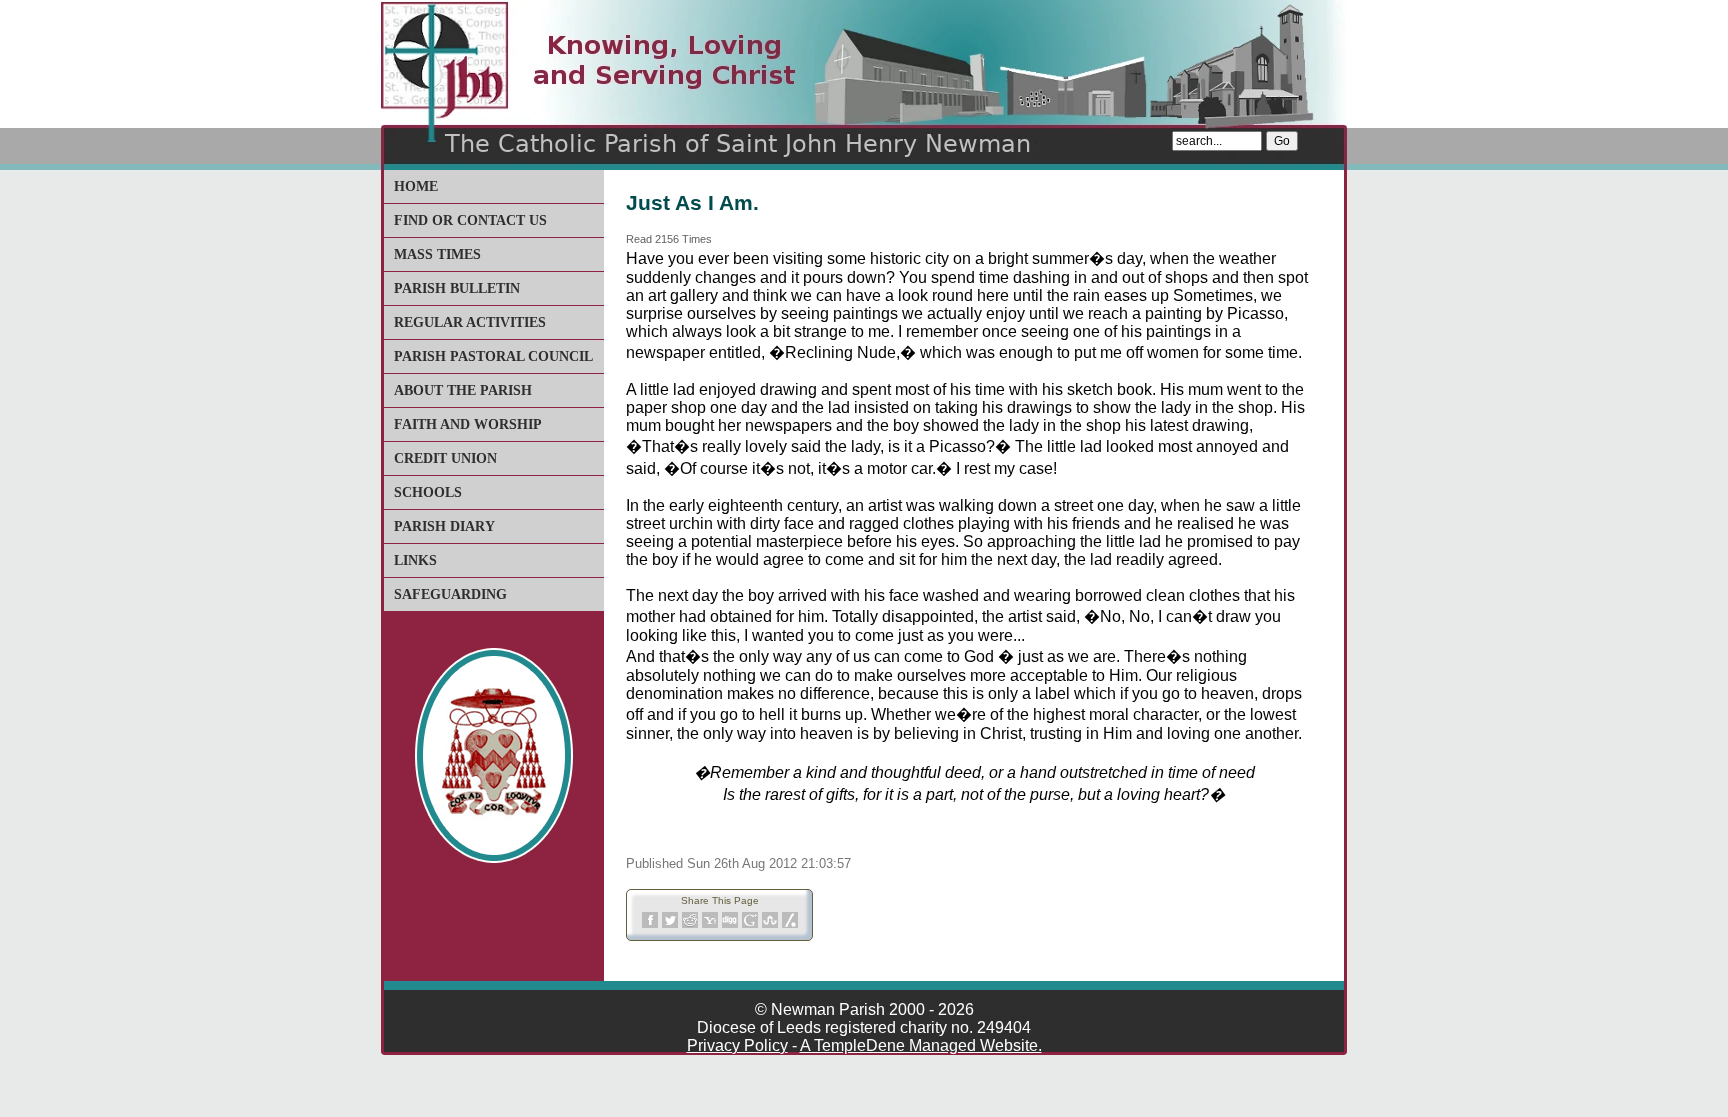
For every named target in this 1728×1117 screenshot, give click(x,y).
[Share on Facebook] (650, 924)
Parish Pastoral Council (493, 356)
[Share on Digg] (730, 924)
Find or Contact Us (470, 220)
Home (416, 186)
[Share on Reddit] (690, 924)
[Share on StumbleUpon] (770, 924)
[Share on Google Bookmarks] (750, 924)
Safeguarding (450, 594)
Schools (428, 492)
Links (415, 560)
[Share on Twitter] (670, 924)
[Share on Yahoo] (710, 924)
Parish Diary (444, 526)
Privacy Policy (737, 1045)
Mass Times (437, 254)
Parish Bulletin (457, 288)
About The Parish (463, 390)
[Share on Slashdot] (790, 924)
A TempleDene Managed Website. (921, 1045)
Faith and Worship (468, 424)
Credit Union (445, 458)
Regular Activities (470, 322)
